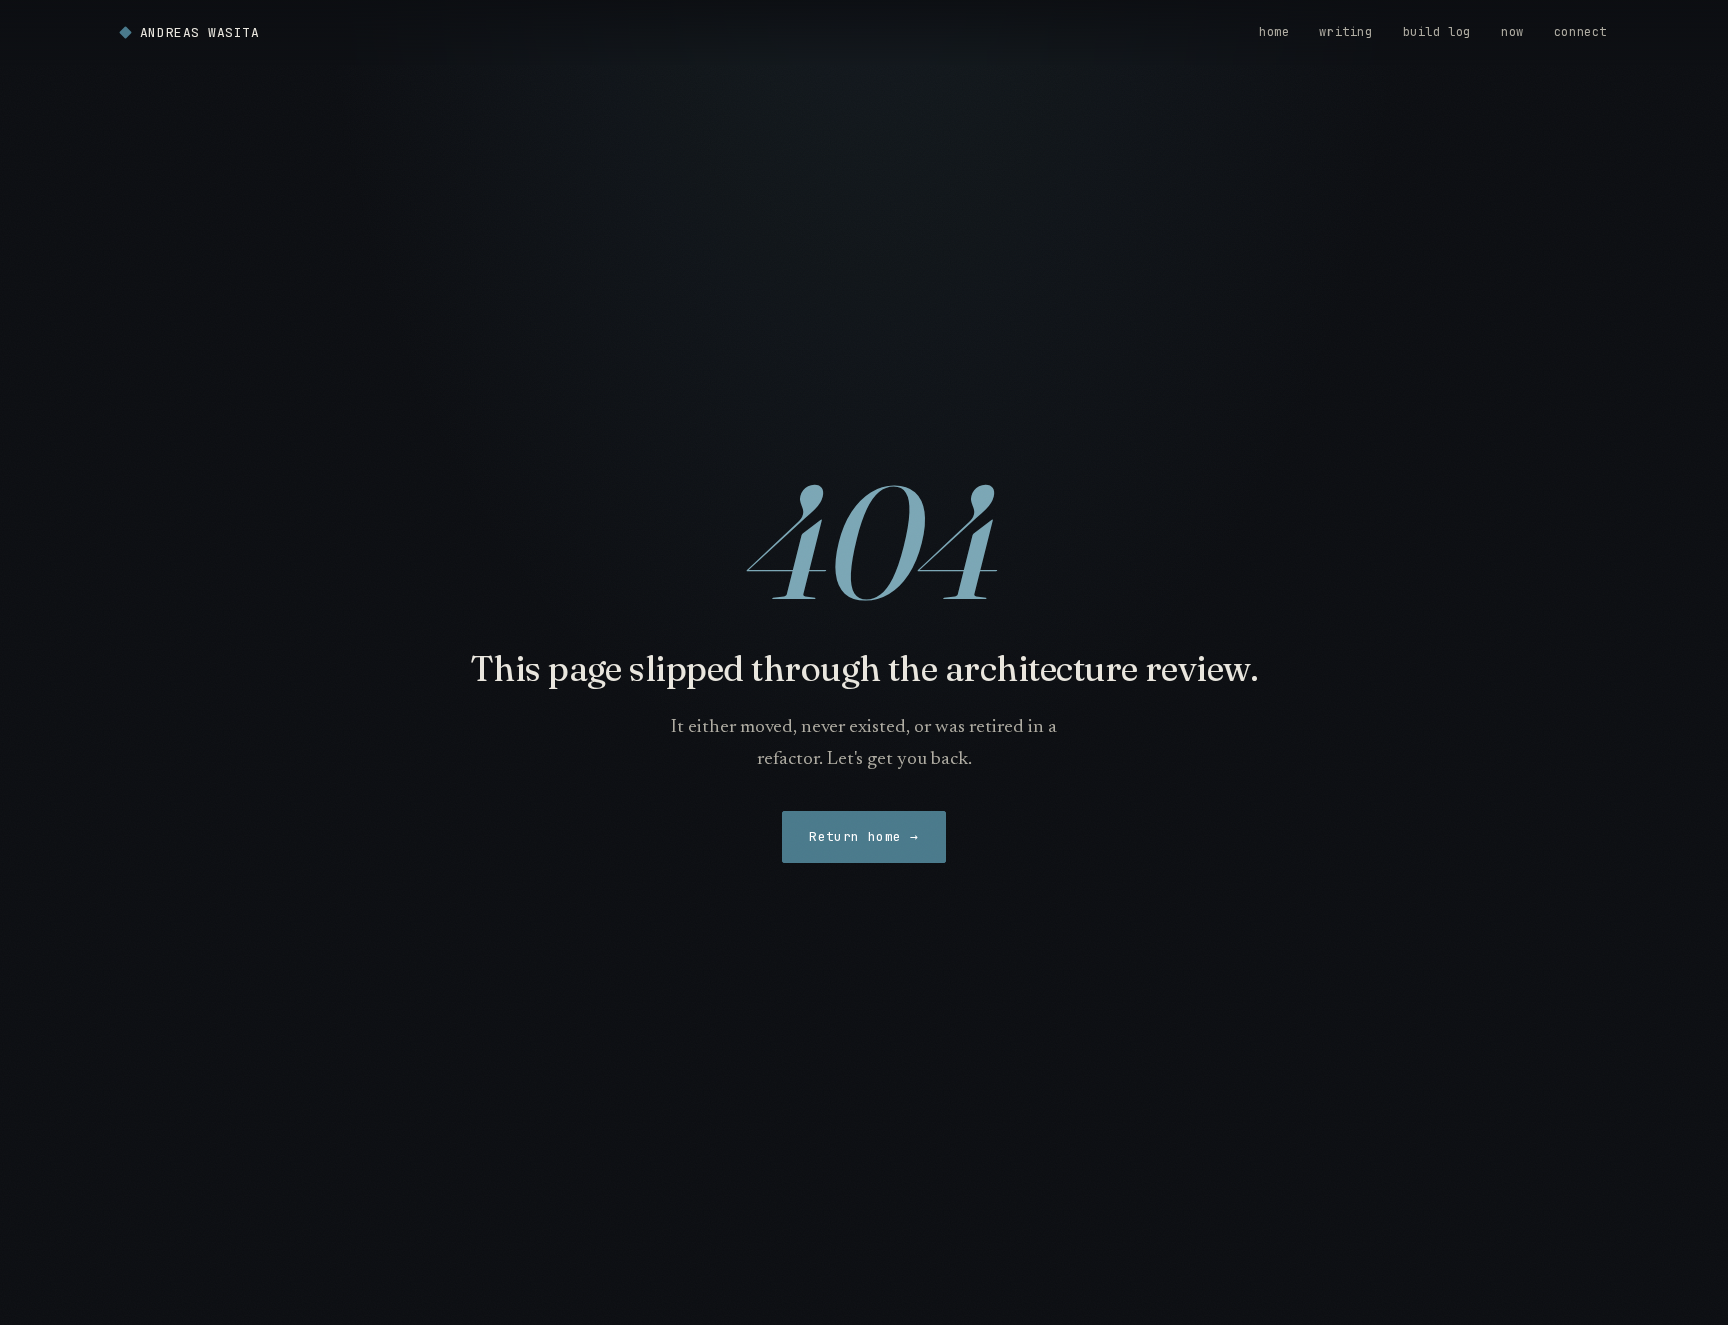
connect (1580, 32)
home (1274, 32)
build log (1437, 32)
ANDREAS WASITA (199, 32)
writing (1345, 32)
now (1512, 32)
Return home (864, 836)
